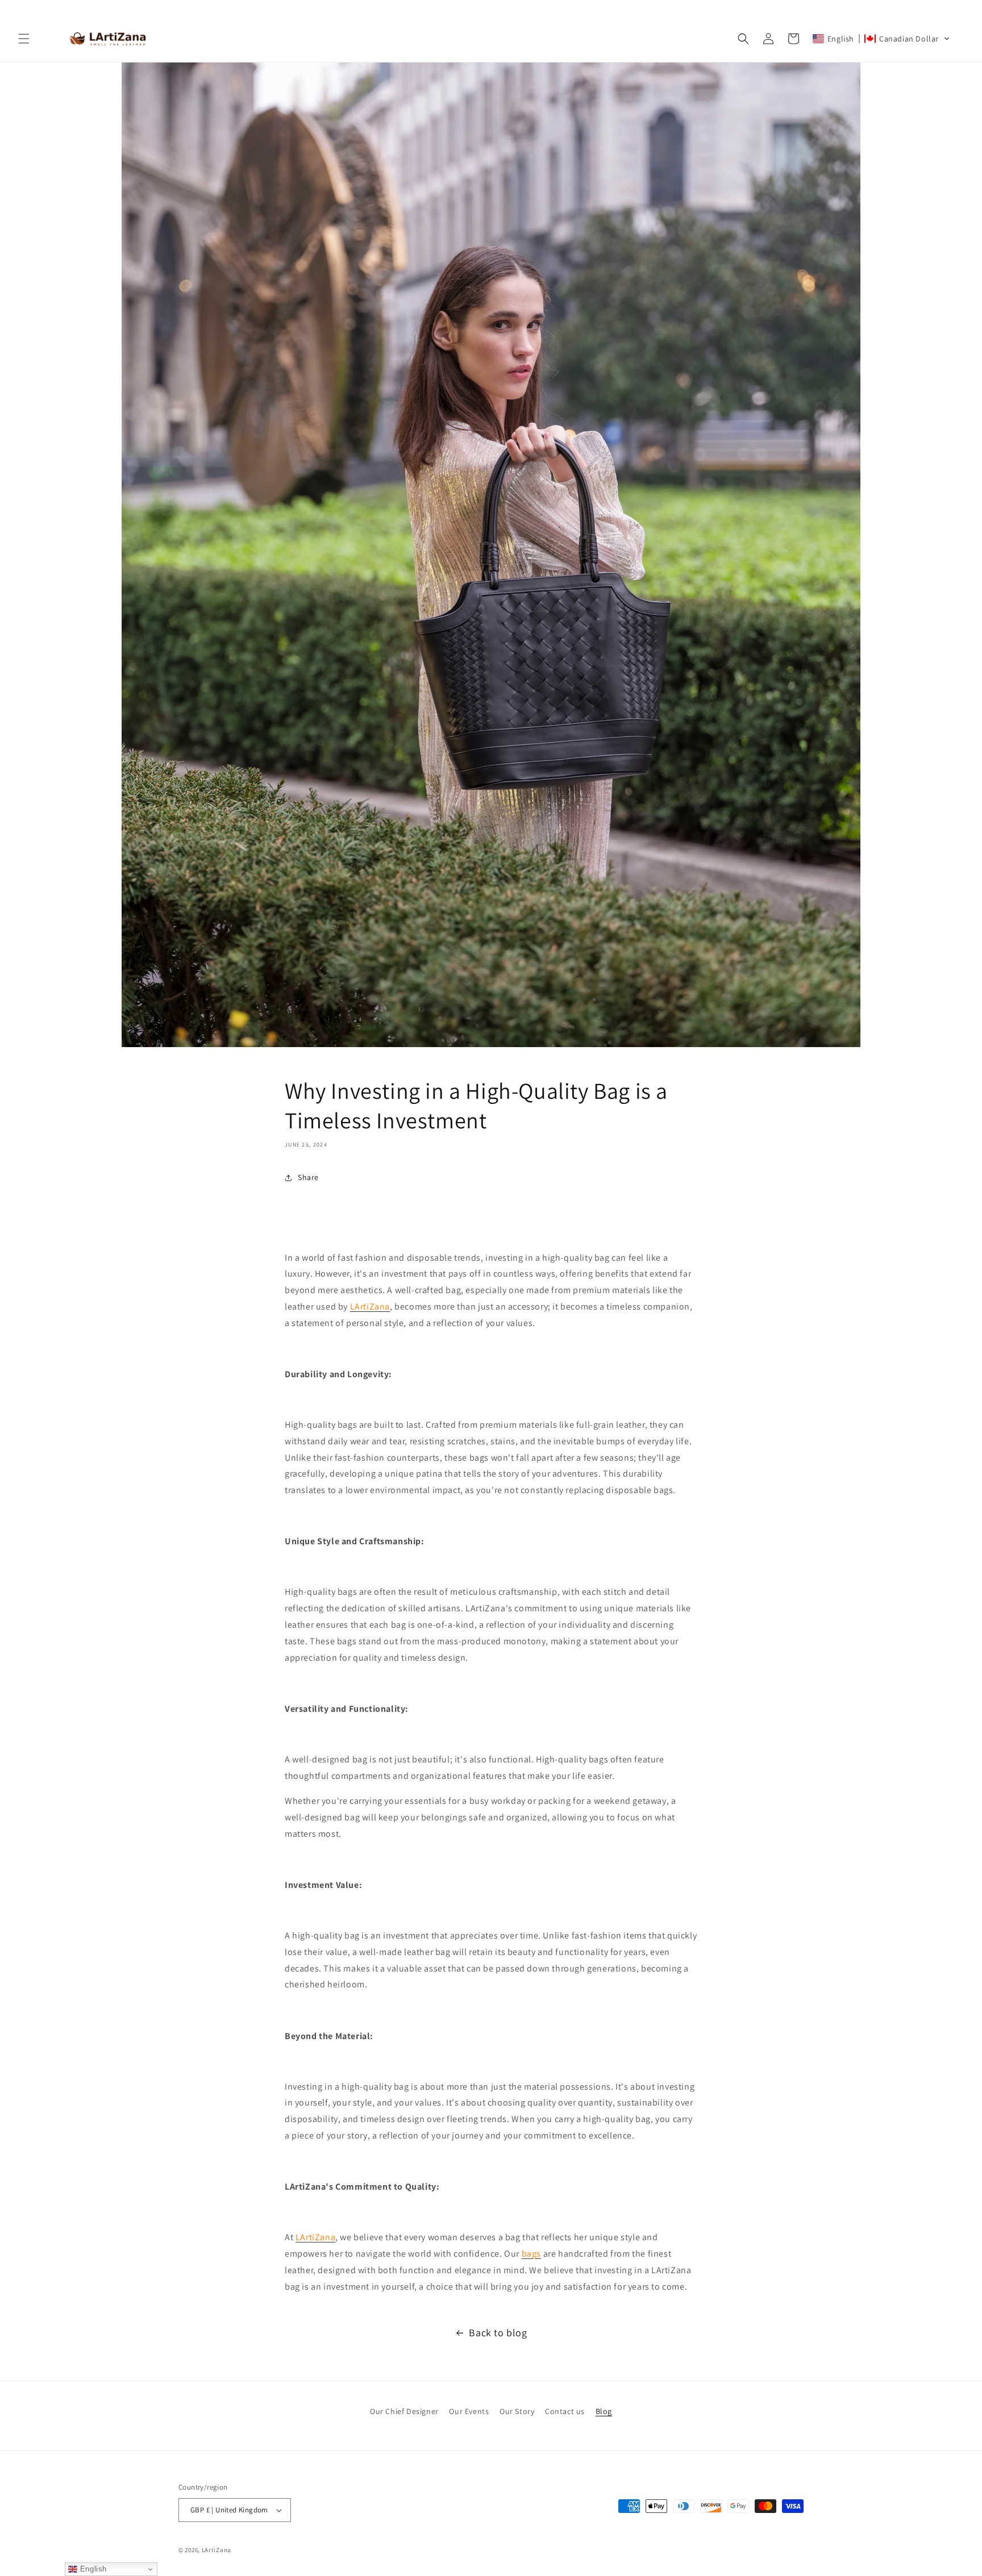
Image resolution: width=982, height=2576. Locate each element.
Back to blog (498, 2333)
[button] (24, 39)
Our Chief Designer (404, 2411)
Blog (604, 2411)
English (92, 2569)
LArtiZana (217, 2550)
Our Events (469, 2411)
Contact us (565, 2411)
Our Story (517, 2411)
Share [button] (308, 1178)
